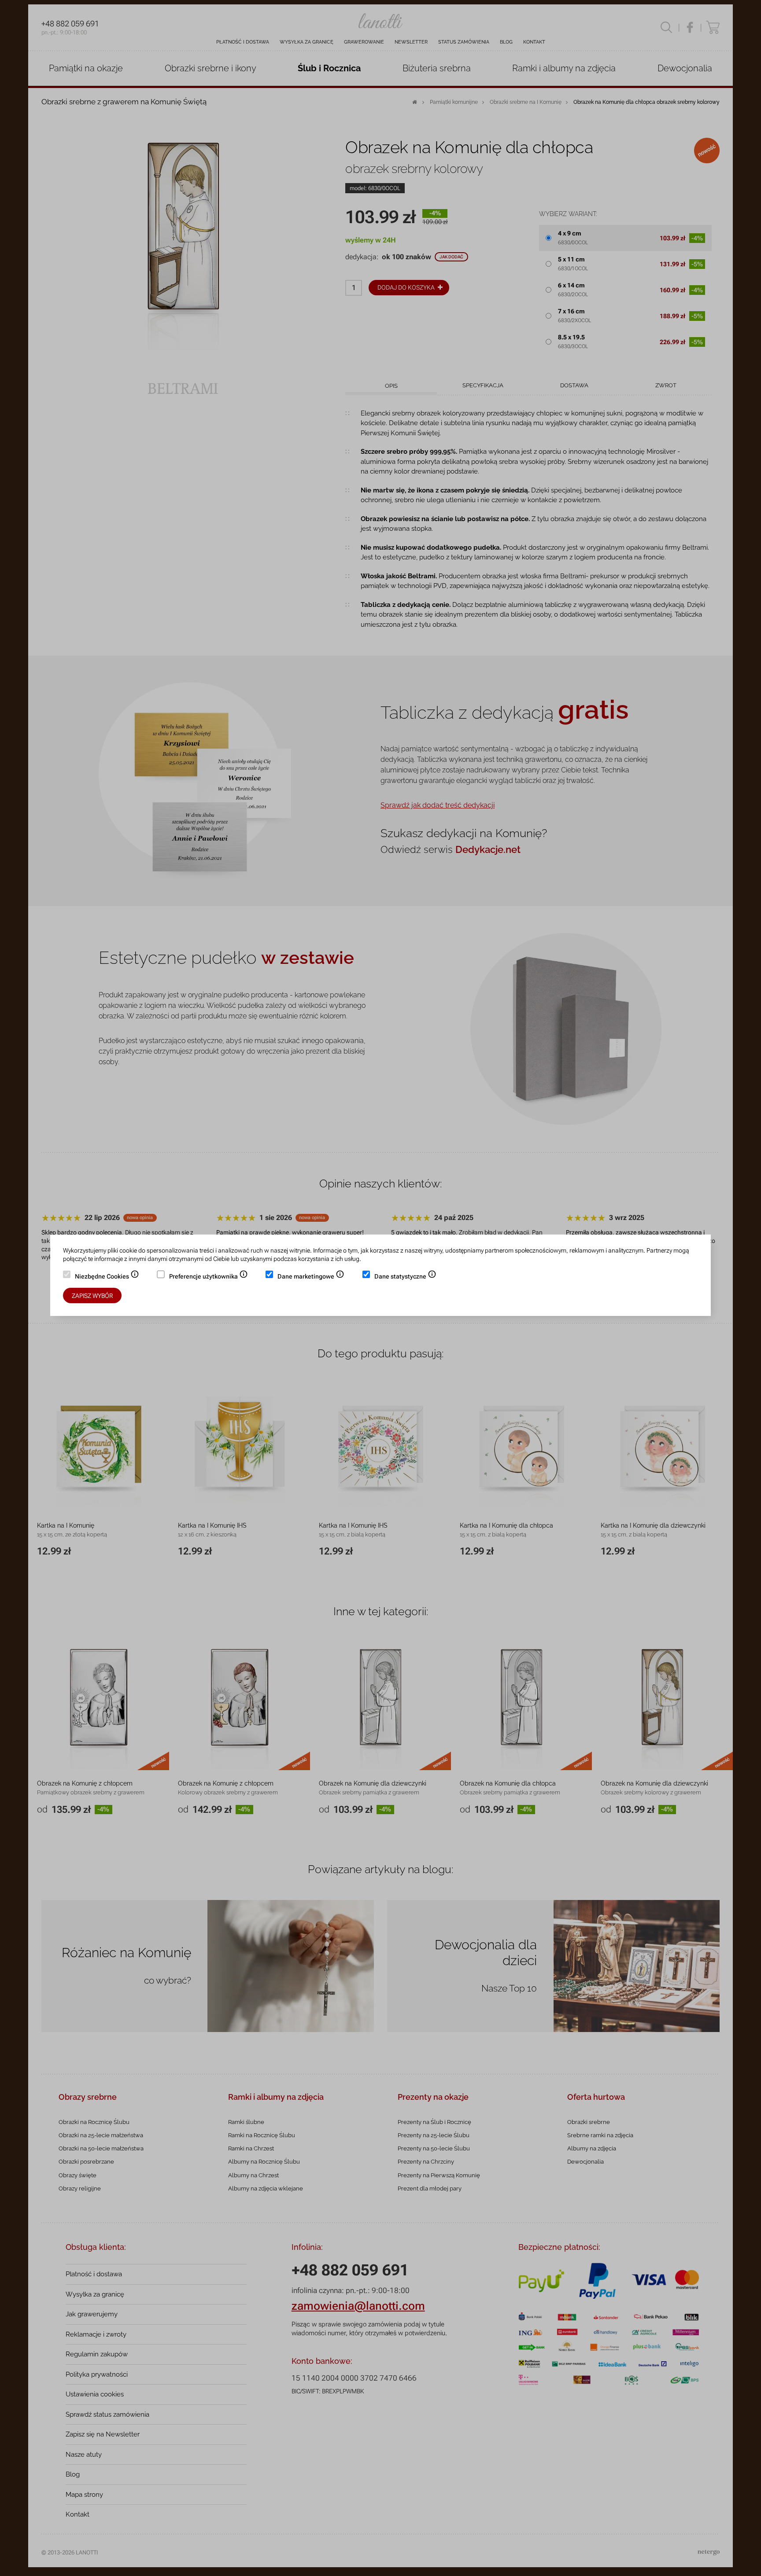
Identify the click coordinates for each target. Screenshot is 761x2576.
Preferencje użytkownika (209, 1277)
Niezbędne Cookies (107, 1277)
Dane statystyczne (405, 1277)
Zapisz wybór (92, 1296)
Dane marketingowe (311, 1277)
